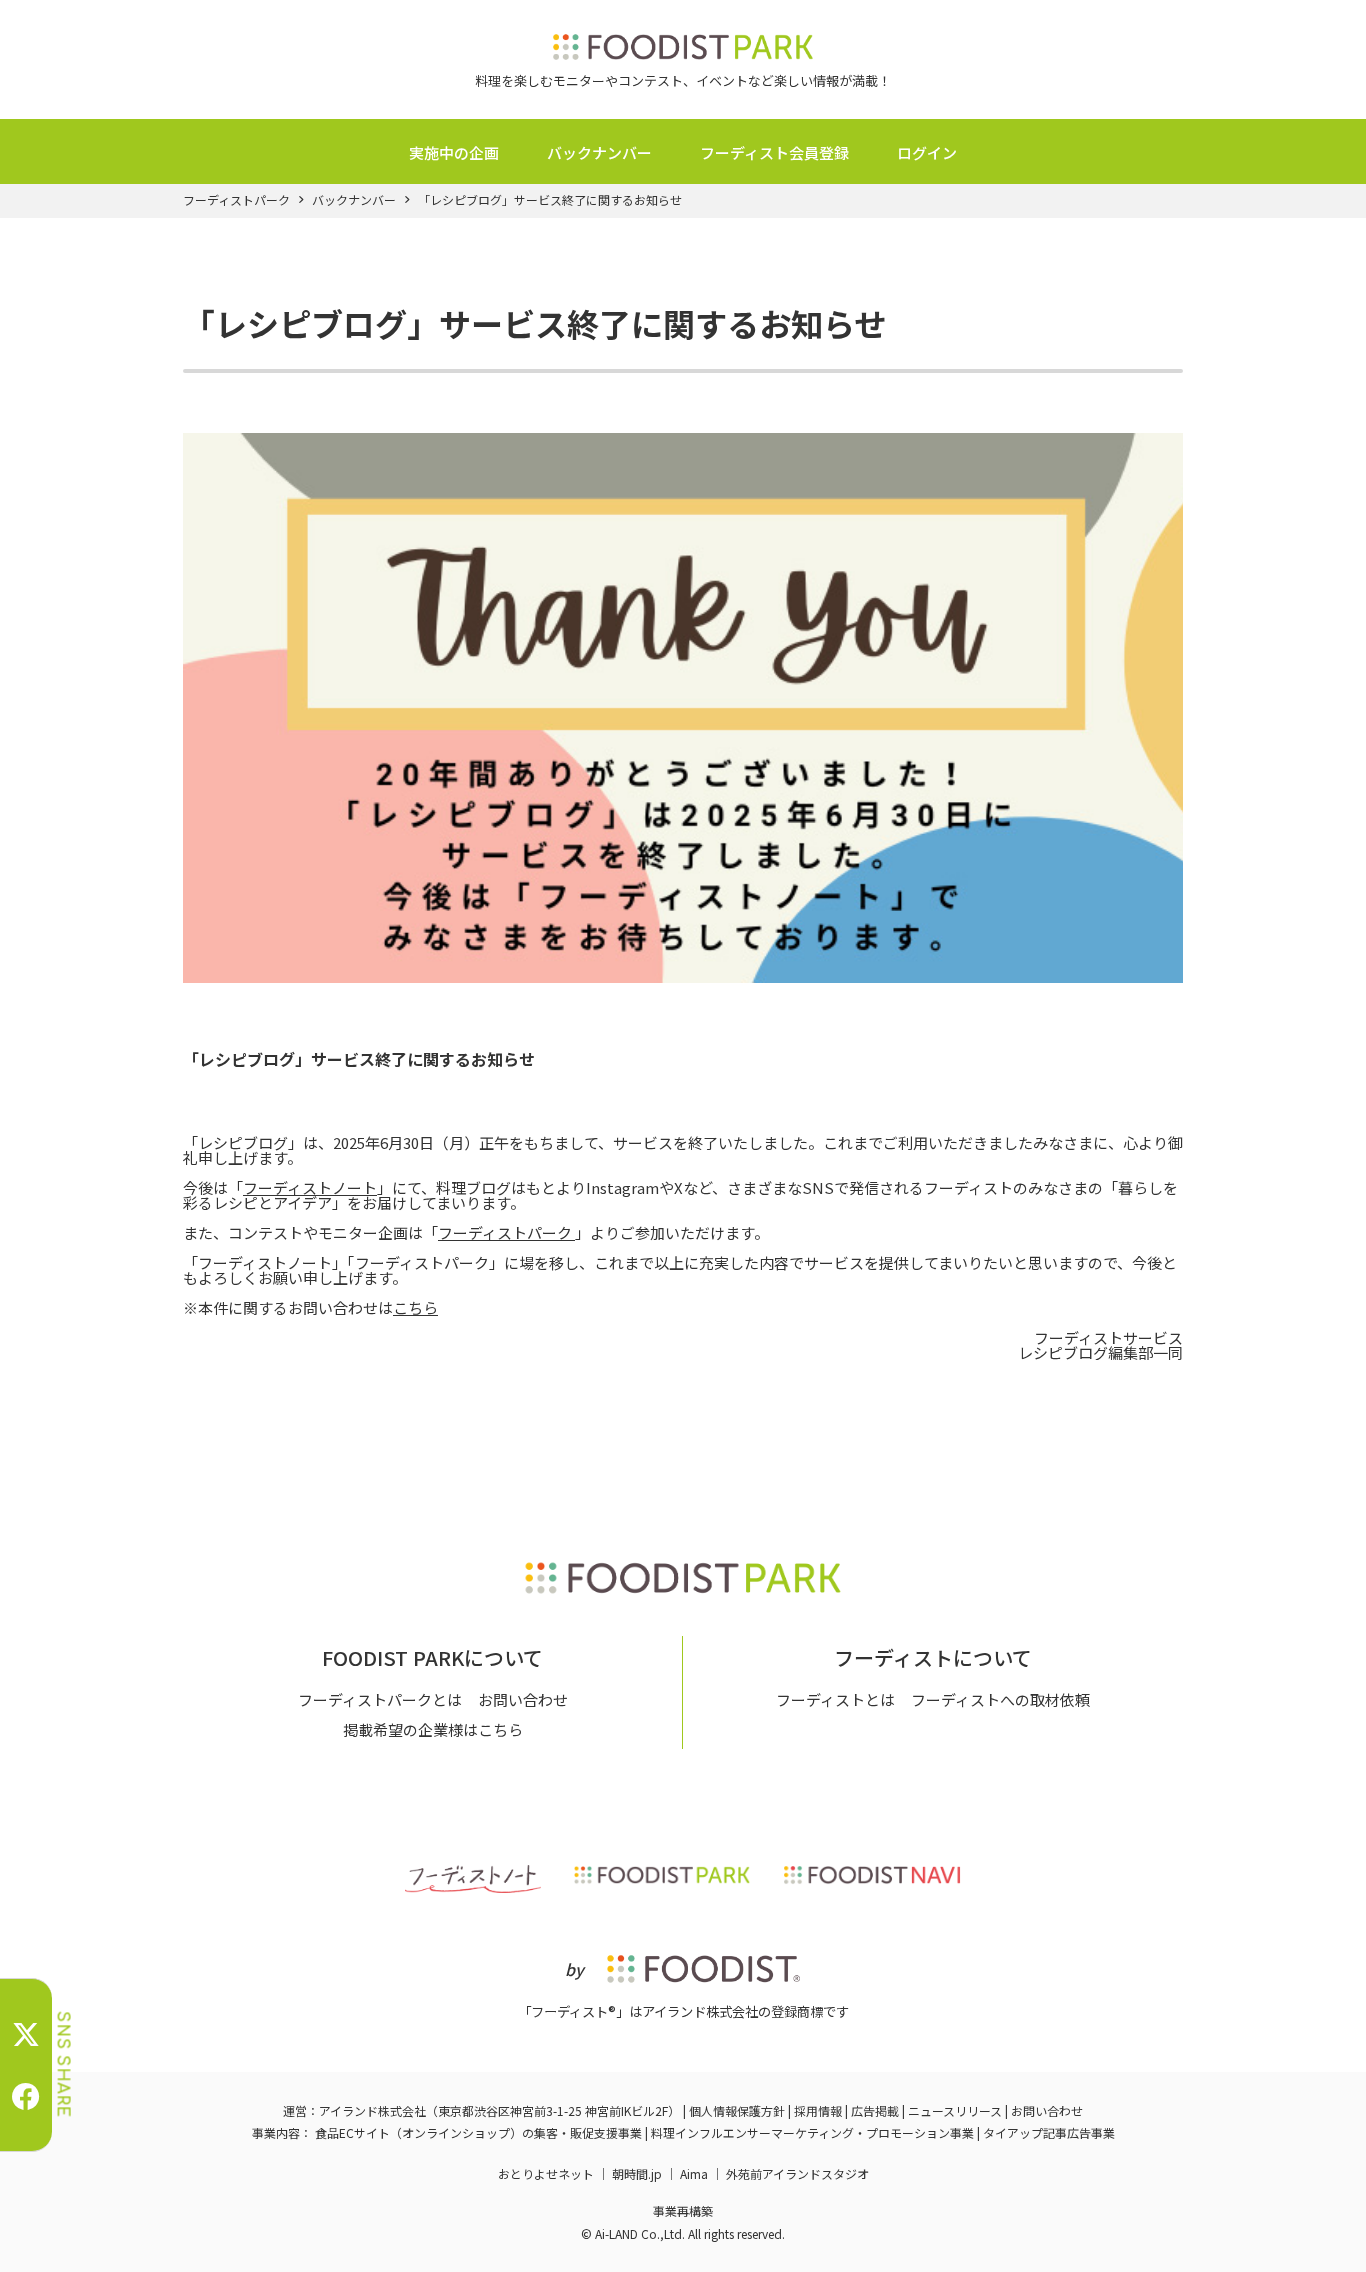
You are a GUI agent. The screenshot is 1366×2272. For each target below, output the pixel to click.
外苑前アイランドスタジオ (797, 2173)
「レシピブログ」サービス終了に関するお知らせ (550, 200)
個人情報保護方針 (737, 2110)
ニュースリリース (955, 2110)
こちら (415, 1307)
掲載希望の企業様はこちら (433, 1729)
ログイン (927, 152)
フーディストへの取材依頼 (1000, 1699)
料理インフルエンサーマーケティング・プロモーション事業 (812, 2132)
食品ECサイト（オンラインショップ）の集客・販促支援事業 (478, 2132)
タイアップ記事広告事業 (1049, 2132)
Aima (694, 2173)
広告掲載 (875, 2110)
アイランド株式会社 (372, 2110)
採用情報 (818, 2110)
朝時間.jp (637, 2173)
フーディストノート (310, 1187)
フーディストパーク (236, 200)
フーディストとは (835, 1699)
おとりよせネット (546, 2173)
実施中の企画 (454, 152)
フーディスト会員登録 (774, 152)
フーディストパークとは (380, 1699)
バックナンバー (599, 152)
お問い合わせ (523, 1699)
